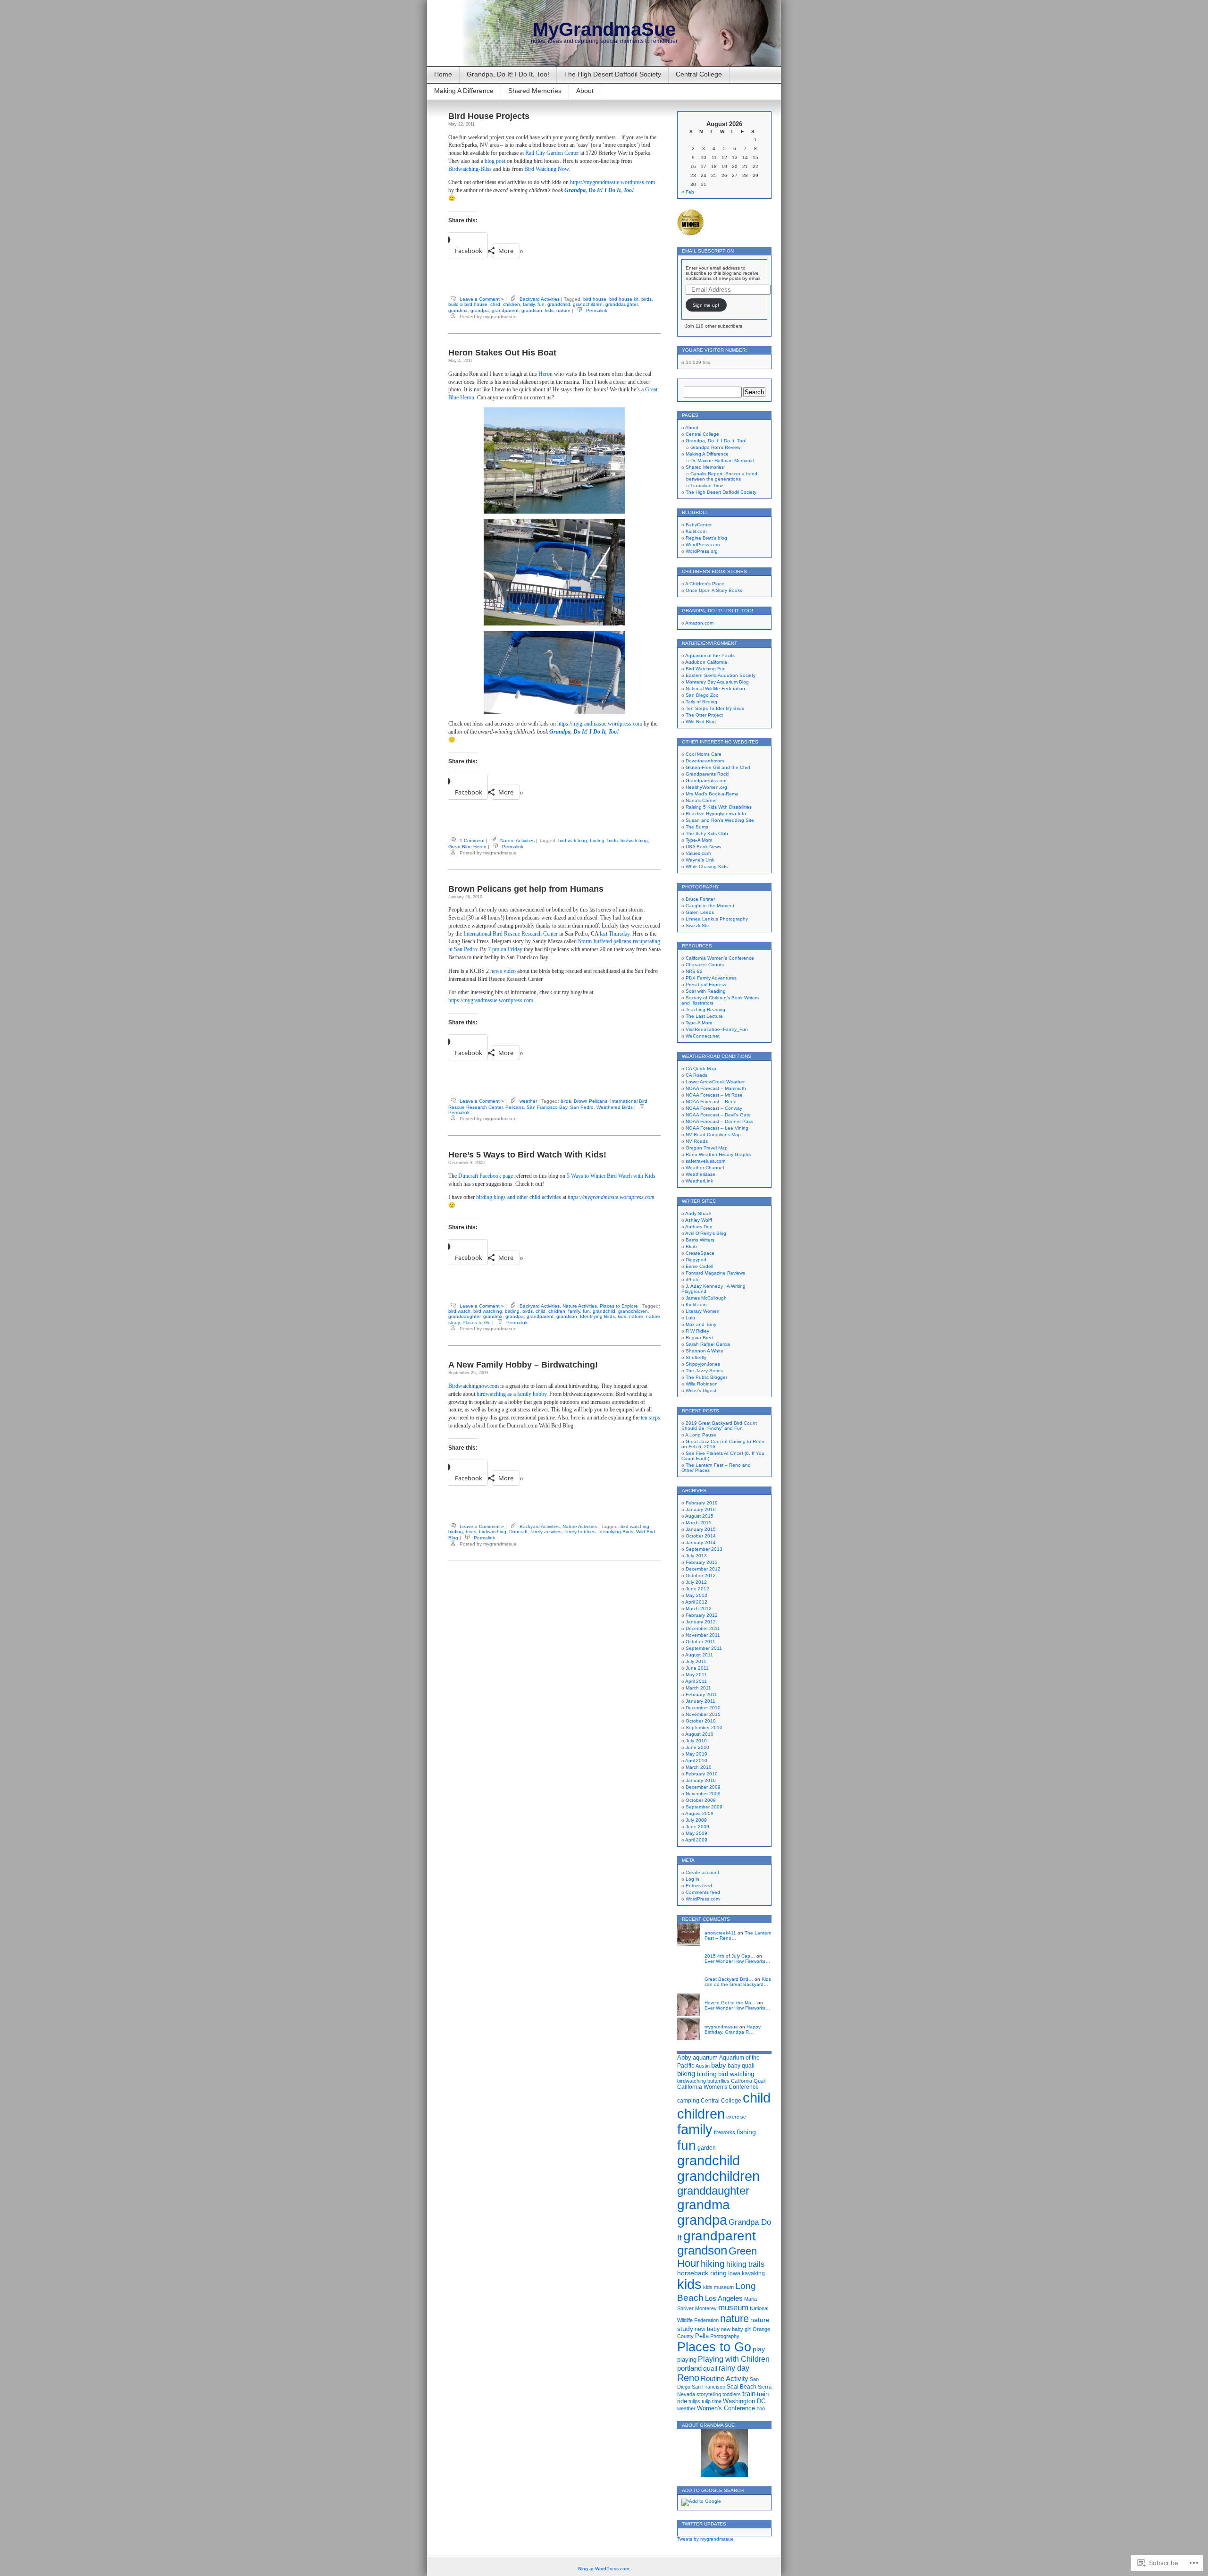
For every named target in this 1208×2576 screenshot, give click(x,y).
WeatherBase (700, 1174)
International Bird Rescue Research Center (511, 934)
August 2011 (699, 1655)
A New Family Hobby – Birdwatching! (523, 1365)
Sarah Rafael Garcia (708, 1344)
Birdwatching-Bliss (470, 169)
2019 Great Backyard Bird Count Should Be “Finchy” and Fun (719, 1426)
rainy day (734, 2368)
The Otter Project (704, 715)
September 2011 (704, 1648)
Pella (702, 2336)
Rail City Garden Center (552, 153)
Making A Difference (464, 91)
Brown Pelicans (591, 1101)
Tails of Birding (701, 702)
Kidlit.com (696, 531)
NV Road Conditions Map (713, 1135)
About (585, 91)
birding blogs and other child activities (519, 1197)
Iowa (734, 2273)
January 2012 (701, 1622)
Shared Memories (535, 91)
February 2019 (702, 1503)
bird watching (573, 840)
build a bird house (468, 304)
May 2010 (696, 1754)
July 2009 (696, 1820)
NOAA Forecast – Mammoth (716, 1088)
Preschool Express (706, 984)
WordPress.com (703, 545)
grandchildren (588, 304)
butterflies (718, 2081)
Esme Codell (699, 1266)
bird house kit (624, 299)
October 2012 (701, 1575)
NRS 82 (694, 971)
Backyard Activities (540, 299)
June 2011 (697, 1668)
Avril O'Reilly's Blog (706, 1233)
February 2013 (702, 1562)
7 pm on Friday (505, 949)
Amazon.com (699, 623)
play (759, 2349)
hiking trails (745, 2264)
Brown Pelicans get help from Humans (526, 889)
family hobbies (580, 1532)
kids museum (718, 2287)
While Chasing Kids (707, 866)
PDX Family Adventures (711, 978)
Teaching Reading (705, 1009)
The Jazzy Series (704, 1371)
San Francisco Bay (547, 1107)
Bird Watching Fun (706, 669)
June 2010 (697, 1747)
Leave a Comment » (482, 299)
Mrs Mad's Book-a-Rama (712, 794)
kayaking (753, 2273)
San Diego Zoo (702, 695)
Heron (545, 374)
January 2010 (701, 1780)
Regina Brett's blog (706, 538)
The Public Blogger (706, 1377)
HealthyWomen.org (706, 787)
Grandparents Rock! (708, 774)
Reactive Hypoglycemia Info (716, 814)
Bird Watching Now (546, 169)
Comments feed (703, 1892)
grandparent (505, 310)
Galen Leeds (700, 912)
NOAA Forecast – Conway (714, 1108)
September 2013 (704, 1549)
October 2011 (700, 1642)
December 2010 (703, 1708)
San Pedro (582, 1107)
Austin (703, 2066)
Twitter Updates (704, 2524)
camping (688, 2101)
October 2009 (701, 1800)
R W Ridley (697, 1331)
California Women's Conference (718, 2087)
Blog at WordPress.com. (604, 2569)
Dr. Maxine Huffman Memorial (722, 460)
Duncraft (518, 1532)
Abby (684, 2057)
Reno (688, 2378)
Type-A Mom (699, 840)
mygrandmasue (721, 2027)
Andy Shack (698, 1213)
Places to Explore (619, 1306)
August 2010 (699, 1734)
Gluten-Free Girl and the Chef (718, 767)
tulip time (712, 2401)
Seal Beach (742, 2387)
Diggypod (696, 1260)
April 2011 (696, 1681)
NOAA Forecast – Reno (711, 1102)
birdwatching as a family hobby (512, 1394)
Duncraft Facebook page (486, 1176)
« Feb (688, 192)
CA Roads (696, 1075)
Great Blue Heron (467, 847)
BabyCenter (699, 525)
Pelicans (515, 1107)
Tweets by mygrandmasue (705, 2539)
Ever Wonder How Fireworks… (737, 1961)
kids (549, 310)
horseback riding (702, 2273)
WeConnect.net (703, 1036)
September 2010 (704, 1727)
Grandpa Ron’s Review (715, 447)
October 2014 (701, 1536)
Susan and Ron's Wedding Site (720, 820)
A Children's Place (705, 584)
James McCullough (706, 1298)
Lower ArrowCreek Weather (715, 1082)
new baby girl (736, 2329)
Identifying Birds (597, 1316)
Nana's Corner (701, 800)
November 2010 (703, 1714)
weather (528, 1101)
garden (707, 2148)
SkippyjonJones (703, 1364)
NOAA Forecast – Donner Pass (719, 1121)
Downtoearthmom (705, 761)
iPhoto (693, 1280)
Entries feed (699, 1886)
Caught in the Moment (710, 906)
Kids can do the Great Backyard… (738, 1982)
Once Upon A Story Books (714, 590)
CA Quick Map (701, 1068)
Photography (725, 2336)
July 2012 (696, 1582)
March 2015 (699, 1523)
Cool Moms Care (704, 754)
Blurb (691, 1246)
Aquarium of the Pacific (710, 655)
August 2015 (699, 1516)
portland (689, 2368)
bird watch (459, 1311)
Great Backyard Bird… (729, 1979)
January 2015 (701, 1529)
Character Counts (705, 965)
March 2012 (699, 1609)
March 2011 (698, 1688)
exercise (736, 2117)
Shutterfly (696, 1357)
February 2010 (702, 1774)
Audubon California (706, 662)
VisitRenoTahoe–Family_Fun (717, 1029)
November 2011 (703, 1635)
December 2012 (703, 1569)
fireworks (725, 2132)
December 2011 (703, 1628)
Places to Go (477, 1322)
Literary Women (703, 1311)
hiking (713, 2264)
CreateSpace (700, 1253)
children (512, 304)
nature (563, 310)
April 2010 (696, 1761)
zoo (761, 2408)
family (529, 304)
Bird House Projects (489, 116)
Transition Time (707, 486)
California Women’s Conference (720, 958)
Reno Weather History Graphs (718, 1154)
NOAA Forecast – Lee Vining (717, 1128)
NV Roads (697, 1141)
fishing (746, 2132)
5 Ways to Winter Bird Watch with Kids (611, 1176)
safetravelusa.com (705, 1161)
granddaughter (621, 304)
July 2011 (696, 1661)
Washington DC (744, 2401)
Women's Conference (726, 2408)
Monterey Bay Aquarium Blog (717, 682)
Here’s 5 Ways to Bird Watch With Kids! (527, 1155)
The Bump (697, 827)
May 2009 (696, 1833)
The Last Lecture (704, 1016)
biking (686, 2073)
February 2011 (701, 1694)
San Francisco (709, 2387)
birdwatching (634, 840)
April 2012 (696, 1602)
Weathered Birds (615, 1107)
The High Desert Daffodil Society (612, 74)
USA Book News (703, 847)
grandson (532, 310)
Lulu (690, 1318)
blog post (495, 161)
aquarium (705, 2057)
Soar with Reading (706, 991)
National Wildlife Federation (715, 688)
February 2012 (702, 1615)
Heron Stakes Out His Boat (502, 353)
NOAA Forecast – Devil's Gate (718, 1115)
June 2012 (697, 1589)
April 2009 (696, 1840)
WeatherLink (699, 1181)
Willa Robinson (702, 1384)
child (495, 304)
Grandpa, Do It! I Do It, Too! (508, 74)
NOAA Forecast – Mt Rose (714, 1095)
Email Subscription (708, 251)
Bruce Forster (700, 899)
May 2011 (696, 1675)
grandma (458, 310)
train (749, 2394)
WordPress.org (702, 551)
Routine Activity (725, 2378)
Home (443, 74)
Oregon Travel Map (707, 1148)
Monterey (706, 2308)
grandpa (480, 310)
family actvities (546, 1532)
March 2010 (699, 1767)
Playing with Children (734, 2359)
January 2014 (701, 1542)
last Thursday (615, 934)
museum (733, 2308)
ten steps (650, 1418)
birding (597, 840)
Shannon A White (705, 1351)
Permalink (597, 310)
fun (541, 304)
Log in (692, 1879)
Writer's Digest (701, 1390)
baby (719, 2065)
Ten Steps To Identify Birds (715, 708)
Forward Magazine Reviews (715, 1273)
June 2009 (697, 1827)
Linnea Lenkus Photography (717, 919)
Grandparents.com (706, 781)
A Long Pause (701, 1435)
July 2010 (696, 1741)
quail (710, 2369)
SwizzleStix (698, 925)
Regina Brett (699, 1338)
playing (687, 2360)
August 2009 (699, 1813)
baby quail (741, 2066)
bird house (595, 299)
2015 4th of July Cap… (730, 1956)
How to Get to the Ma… (730, 2003)
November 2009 (703, 1794)
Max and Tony (701, 1324)
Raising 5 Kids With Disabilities (719, 807)
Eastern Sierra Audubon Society (721, 675)
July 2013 (696, 1556)
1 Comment (472, 840)
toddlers (732, 2394)
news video (503, 971)
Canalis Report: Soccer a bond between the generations (722, 476)
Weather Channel (705, 1168)
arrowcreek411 (720, 1933)
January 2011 (700, 1701)
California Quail (748, 2081)
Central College (699, 74)
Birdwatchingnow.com (474, 1386)
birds (646, 299)
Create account (702, 1872)
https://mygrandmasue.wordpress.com (612, 182)
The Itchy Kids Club (707, 833)
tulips (694, 2401)
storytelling (709, 2394)
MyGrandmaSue (604, 29)
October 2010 (701, 1721)
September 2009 (704, 1807)
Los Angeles (724, 2298)
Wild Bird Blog (701, 722)
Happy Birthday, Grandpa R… (733, 2029)
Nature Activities (517, 840)
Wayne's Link (700, 860)
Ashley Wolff (699, 1220)
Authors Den (699, 1227)
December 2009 (703, 1787)
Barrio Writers (700, 1240)
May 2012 (696, 1595)
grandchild (559, 304)
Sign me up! (706, 305)
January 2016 (701, 1509)
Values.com (698, 853)
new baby (707, 2329)
